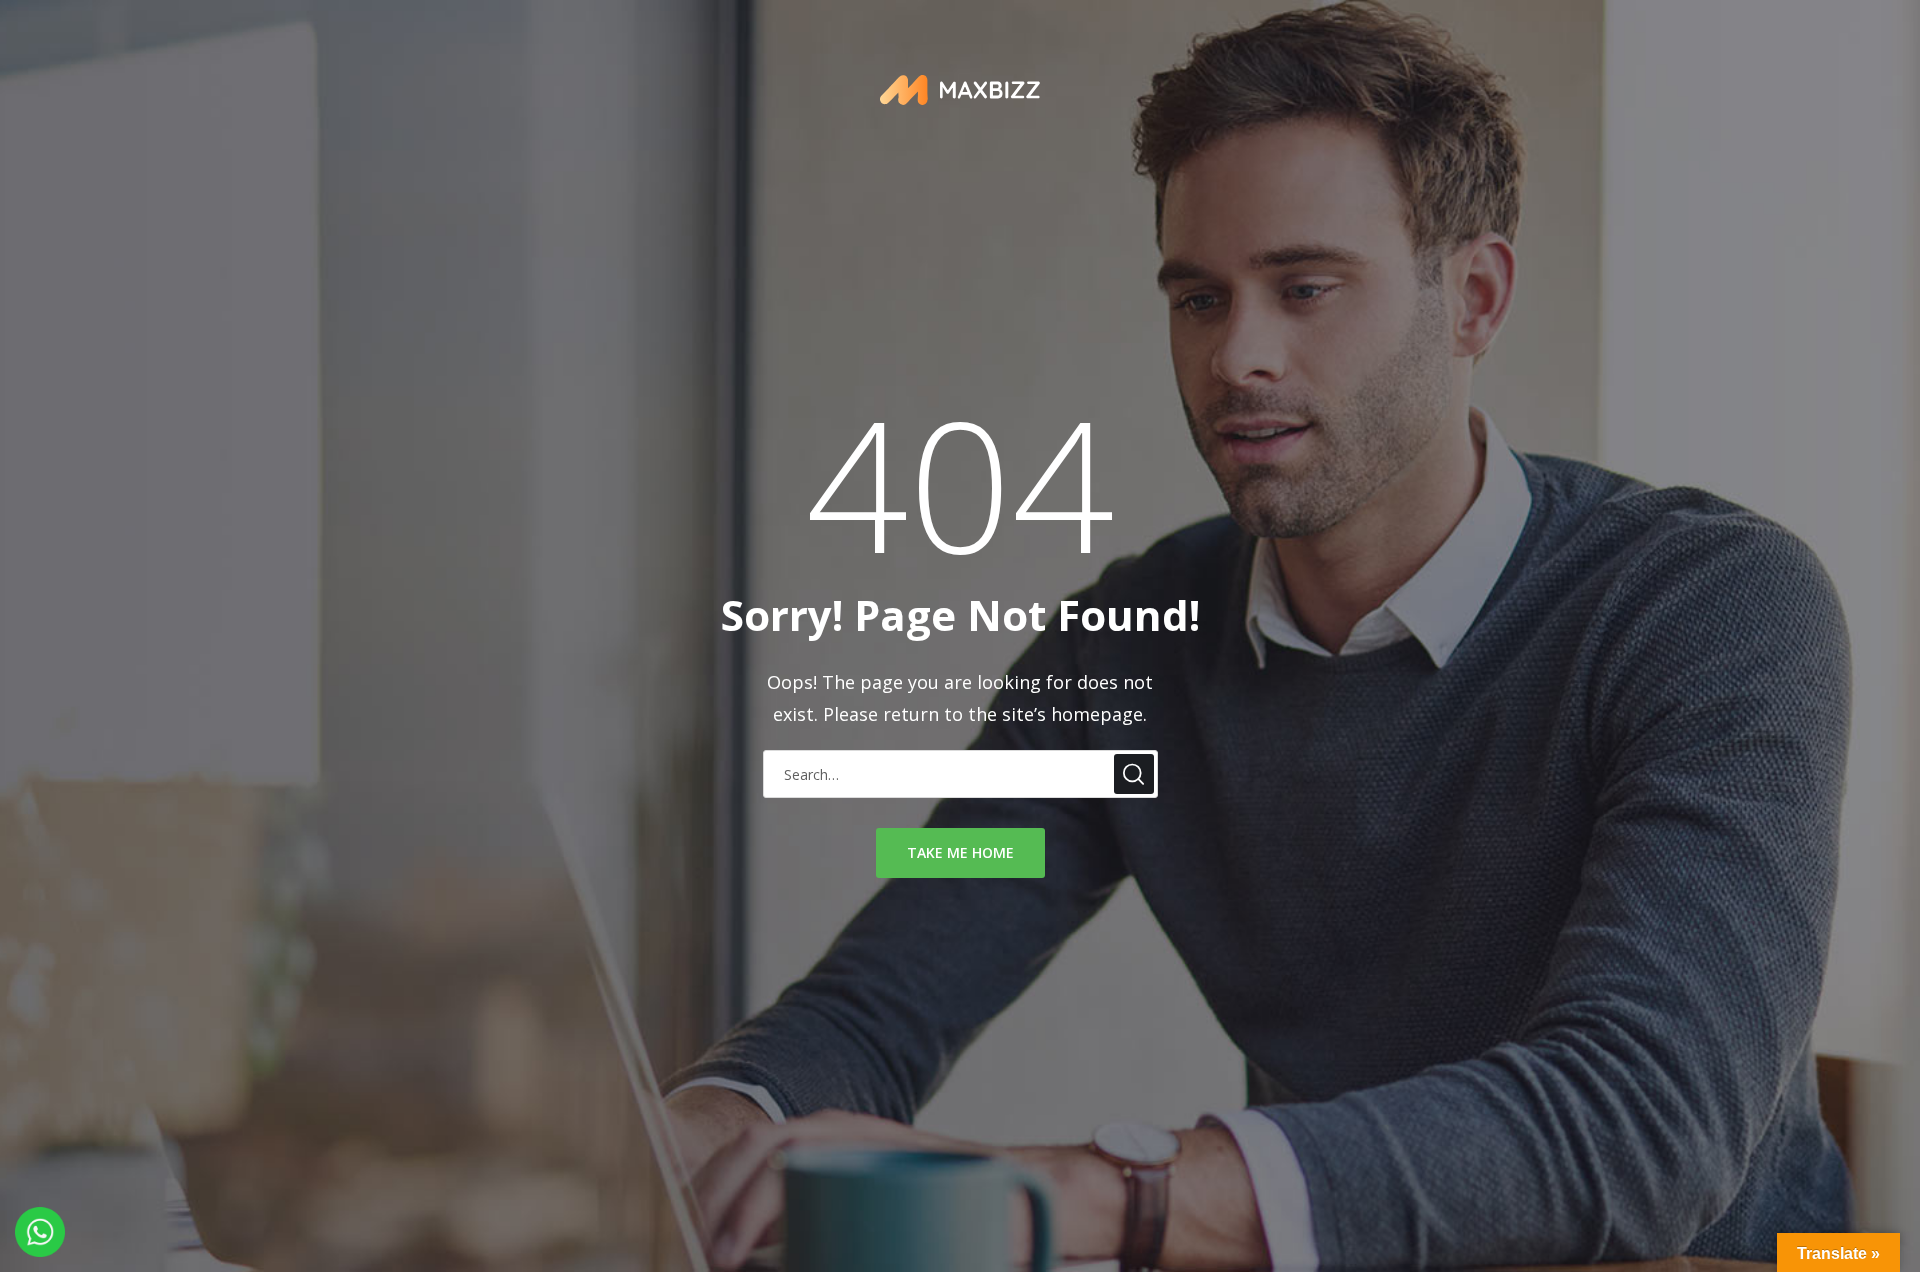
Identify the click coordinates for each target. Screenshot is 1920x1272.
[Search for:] (960, 773)
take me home (960, 852)
